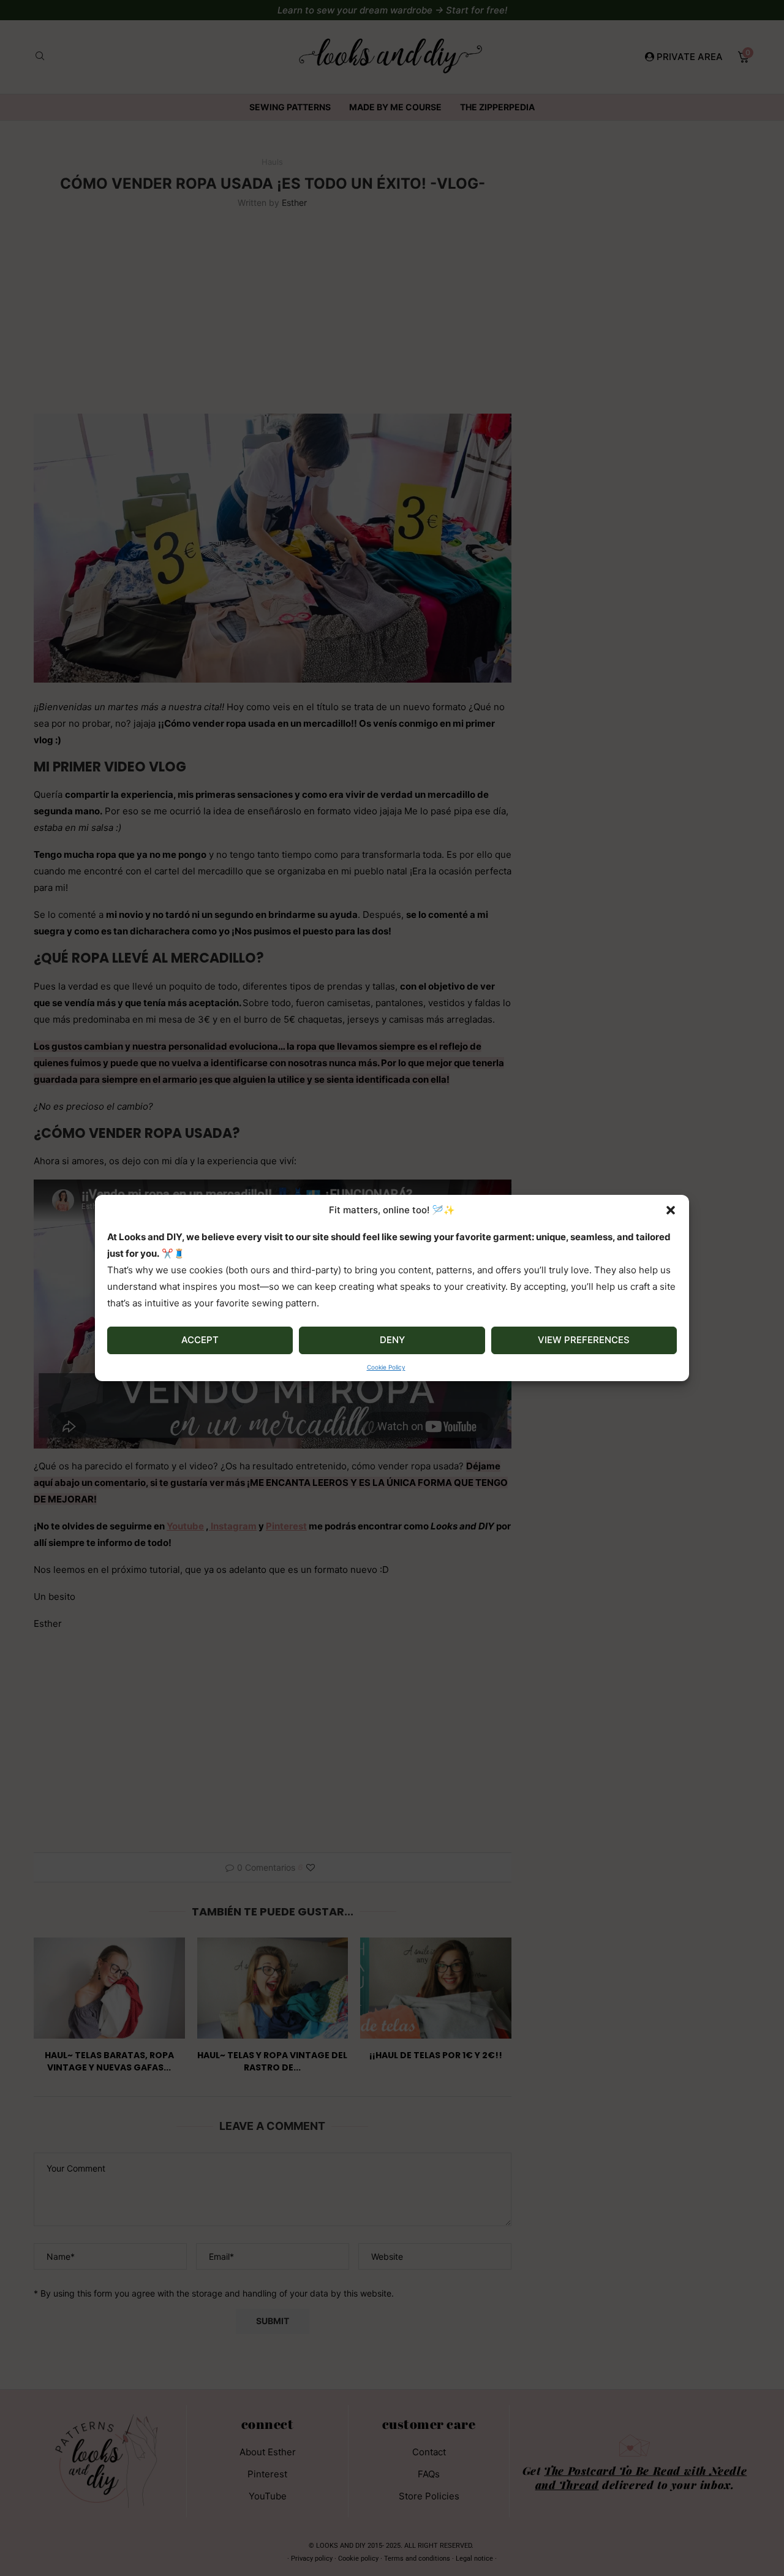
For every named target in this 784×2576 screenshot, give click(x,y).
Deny (392, 1340)
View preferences (584, 1340)
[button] (671, 1210)
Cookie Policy (386, 1367)
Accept (200, 1340)
